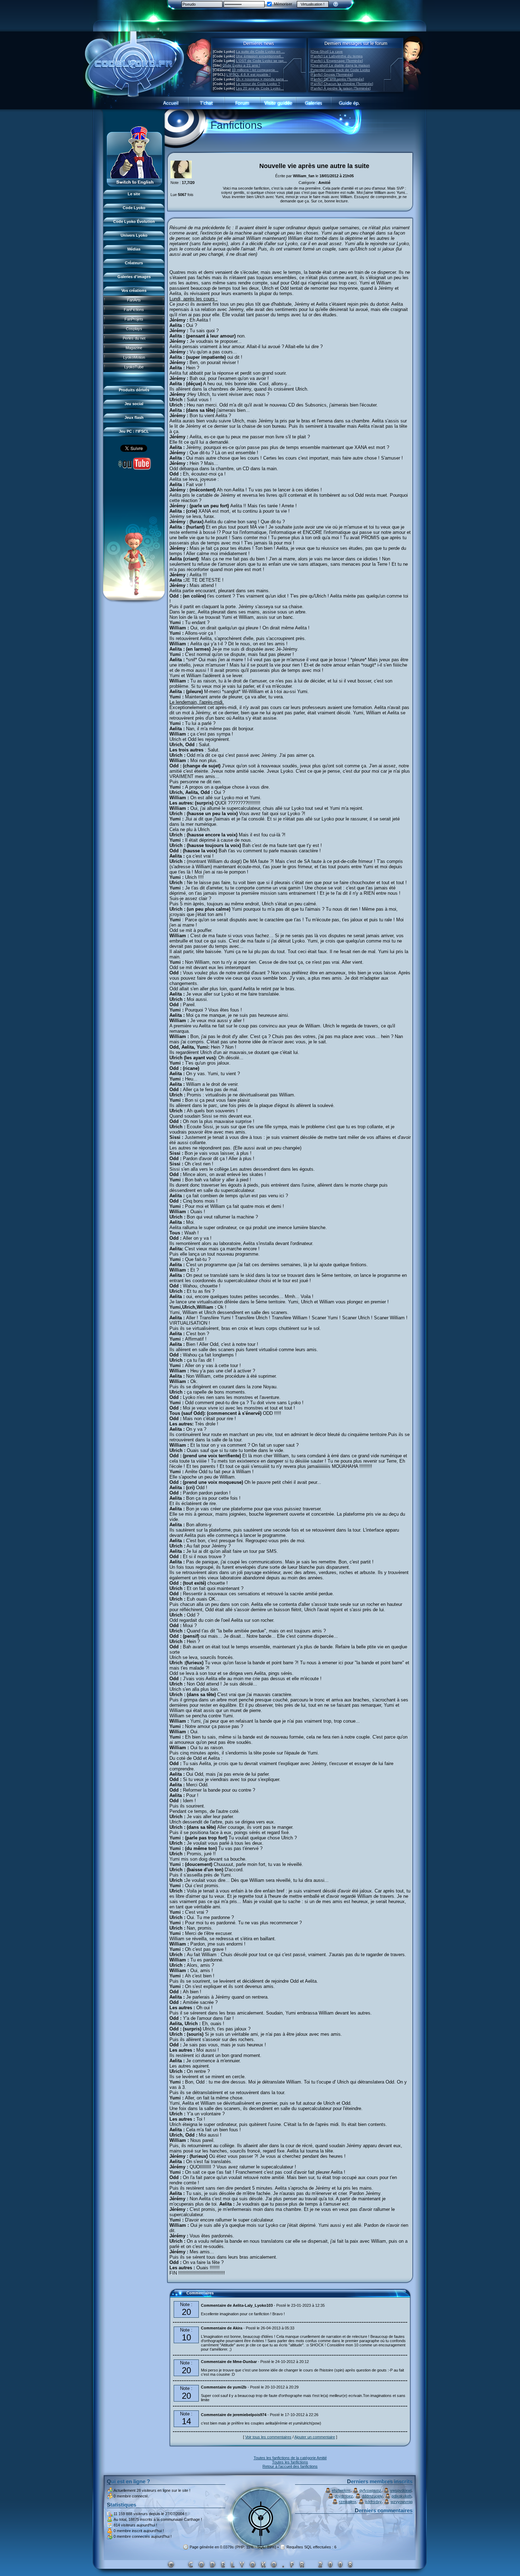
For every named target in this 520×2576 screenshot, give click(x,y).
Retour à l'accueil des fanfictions (290, 2466)
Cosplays (134, 329)
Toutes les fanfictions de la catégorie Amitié (290, 2458)
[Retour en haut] (178, 2296)
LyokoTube (134, 367)
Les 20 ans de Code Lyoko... (260, 88)
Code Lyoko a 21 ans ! (241, 65)
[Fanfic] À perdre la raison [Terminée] (341, 88)
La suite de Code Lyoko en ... (260, 51)
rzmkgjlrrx (348, 2502)
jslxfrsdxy (373, 2502)
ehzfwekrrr (341, 2490)
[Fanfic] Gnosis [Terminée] (332, 74)
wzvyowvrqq (401, 2502)
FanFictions (134, 310)
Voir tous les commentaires (268, 2437)
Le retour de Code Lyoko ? (258, 84)
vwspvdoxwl (401, 2490)
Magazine (134, 348)
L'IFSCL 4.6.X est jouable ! (249, 74)
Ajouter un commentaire (315, 2437)
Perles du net (134, 338)
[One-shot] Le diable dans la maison (340, 65)
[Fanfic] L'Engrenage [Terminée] (337, 61)
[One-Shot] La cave (327, 51)
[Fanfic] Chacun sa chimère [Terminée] (342, 84)
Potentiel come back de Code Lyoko (340, 70)
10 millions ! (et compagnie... (255, 70)
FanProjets (134, 319)
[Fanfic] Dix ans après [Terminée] (337, 79)
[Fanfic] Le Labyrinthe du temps (337, 56)
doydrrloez (344, 2496)
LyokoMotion (134, 357)
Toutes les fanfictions (290, 2462)
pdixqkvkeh (401, 2496)
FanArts (134, 300)
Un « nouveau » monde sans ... (262, 79)
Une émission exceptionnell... (260, 56)
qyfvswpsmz (370, 2490)
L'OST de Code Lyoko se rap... (261, 61)
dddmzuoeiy (372, 2496)
